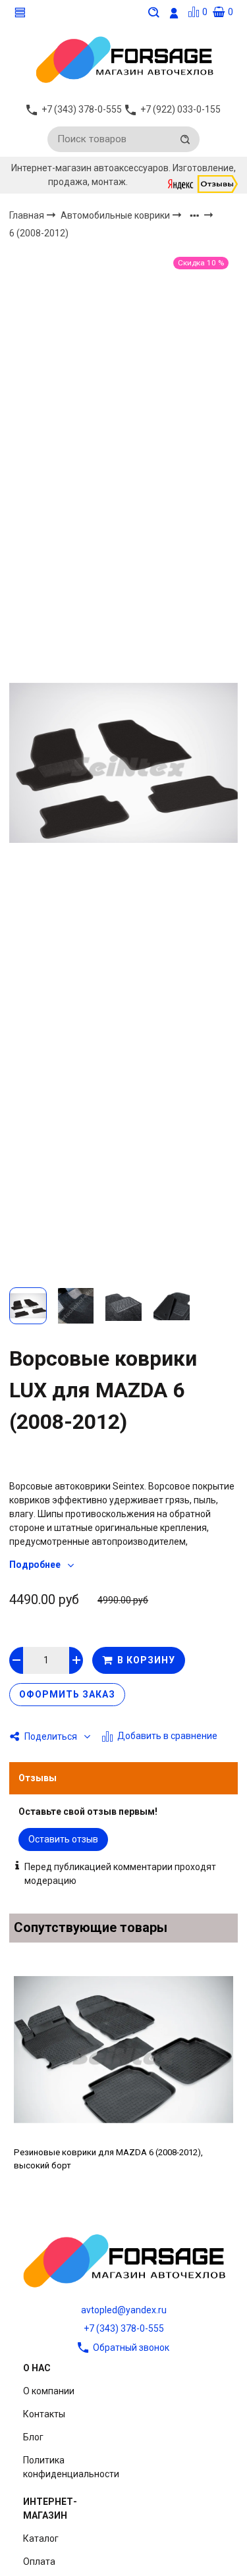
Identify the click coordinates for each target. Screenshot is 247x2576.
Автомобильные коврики (116, 215)
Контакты (44, 2414)
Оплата (39, 2562)
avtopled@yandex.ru (124, 2310)
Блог (33, 2437)
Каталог (41, 2538)
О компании (49, 2391)
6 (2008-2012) (39, 234)
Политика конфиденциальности (71, 2467)
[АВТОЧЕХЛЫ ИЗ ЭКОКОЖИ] (124, 59)
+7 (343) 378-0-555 (124, 2328)
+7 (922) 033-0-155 (180, 109)
